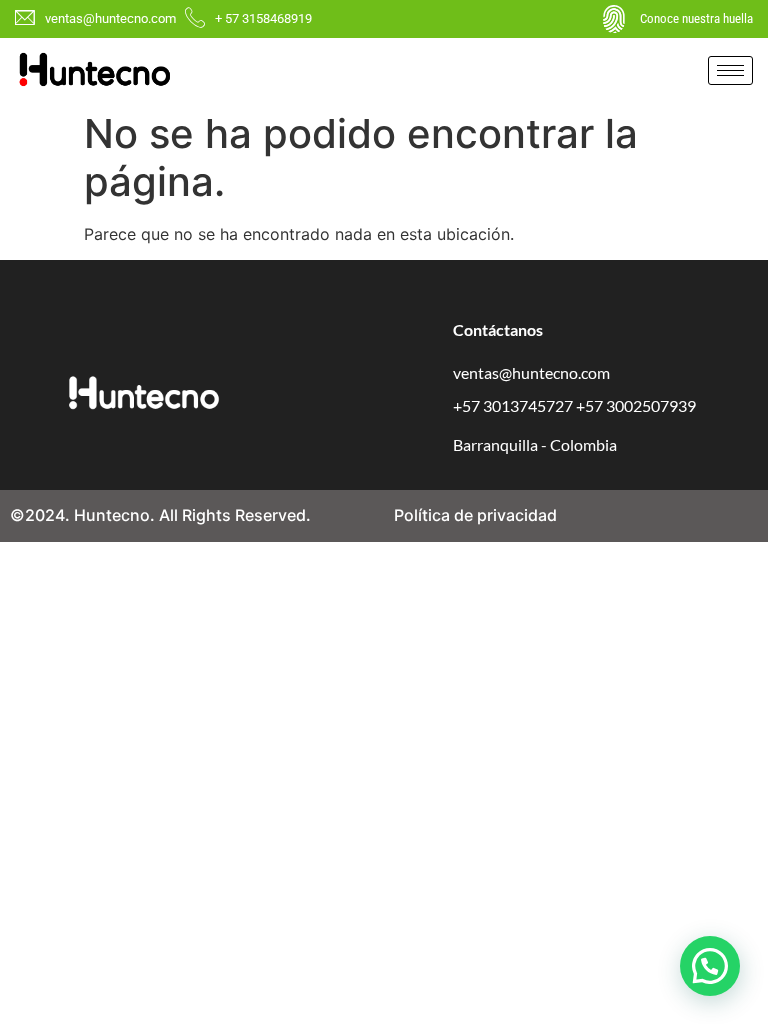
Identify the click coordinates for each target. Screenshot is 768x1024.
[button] (710, 966)
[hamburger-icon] (730, 70)
